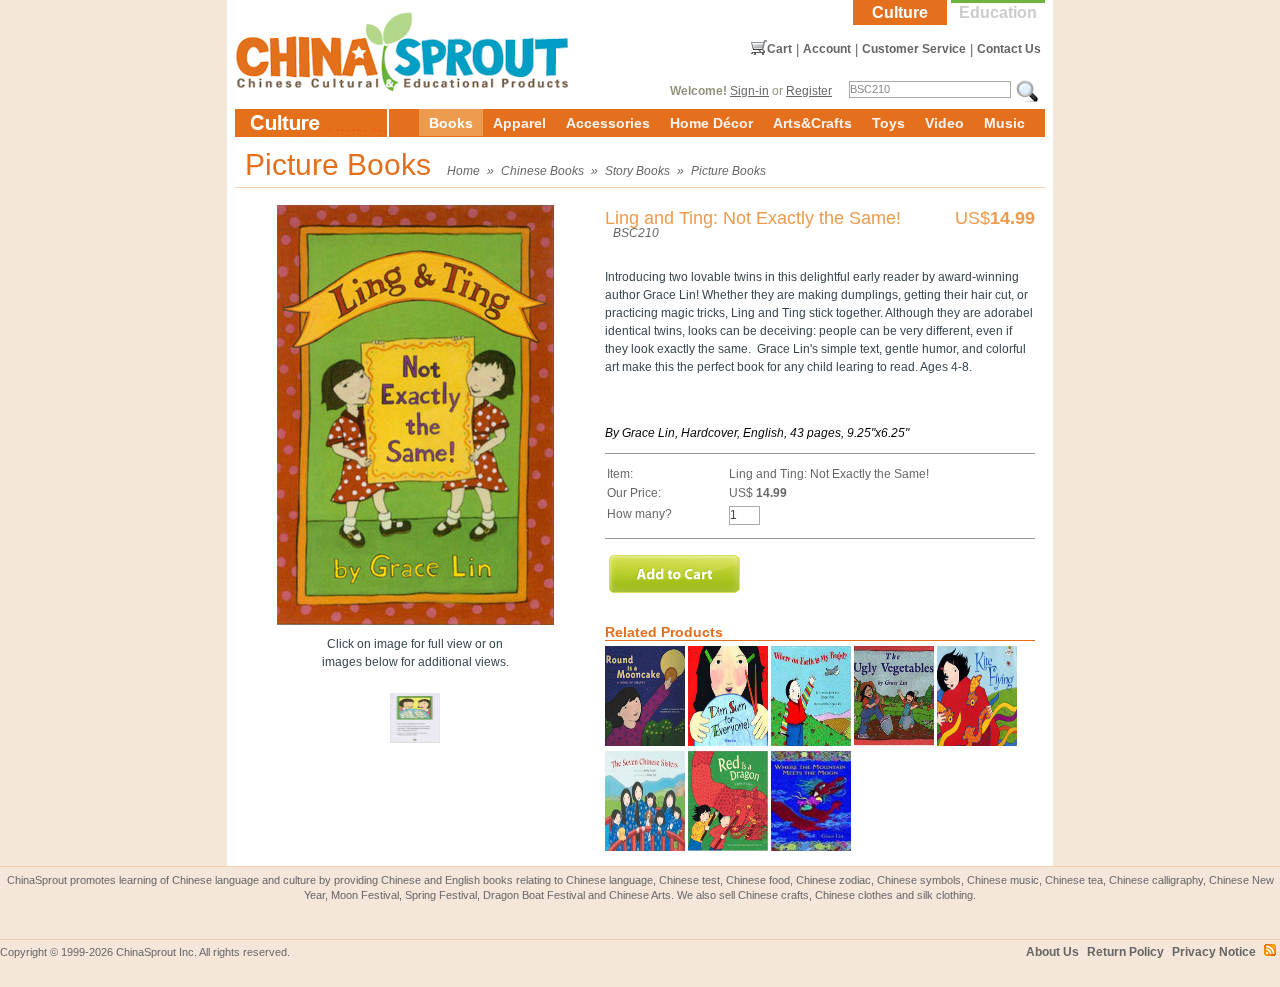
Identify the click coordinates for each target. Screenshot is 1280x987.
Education (998, 12)
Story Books (637, 171)
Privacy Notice (1214, 952)
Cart (779, 49)
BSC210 (636, 233)
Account (827, 49)
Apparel (519, 123)
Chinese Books (542, 171)
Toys (888, 123)
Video (944, 123)
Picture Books (728, 171)
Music (1004, 123)
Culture (900, 12)
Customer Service (914, 49)
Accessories (608, 123)
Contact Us (1009, 49)
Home (463, 171)
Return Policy (1125, 952)
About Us (1052, 952)
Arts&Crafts (812, 123)
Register (809, 91)
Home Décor (711, 123)
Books (451, 123)
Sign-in (749, 91)
